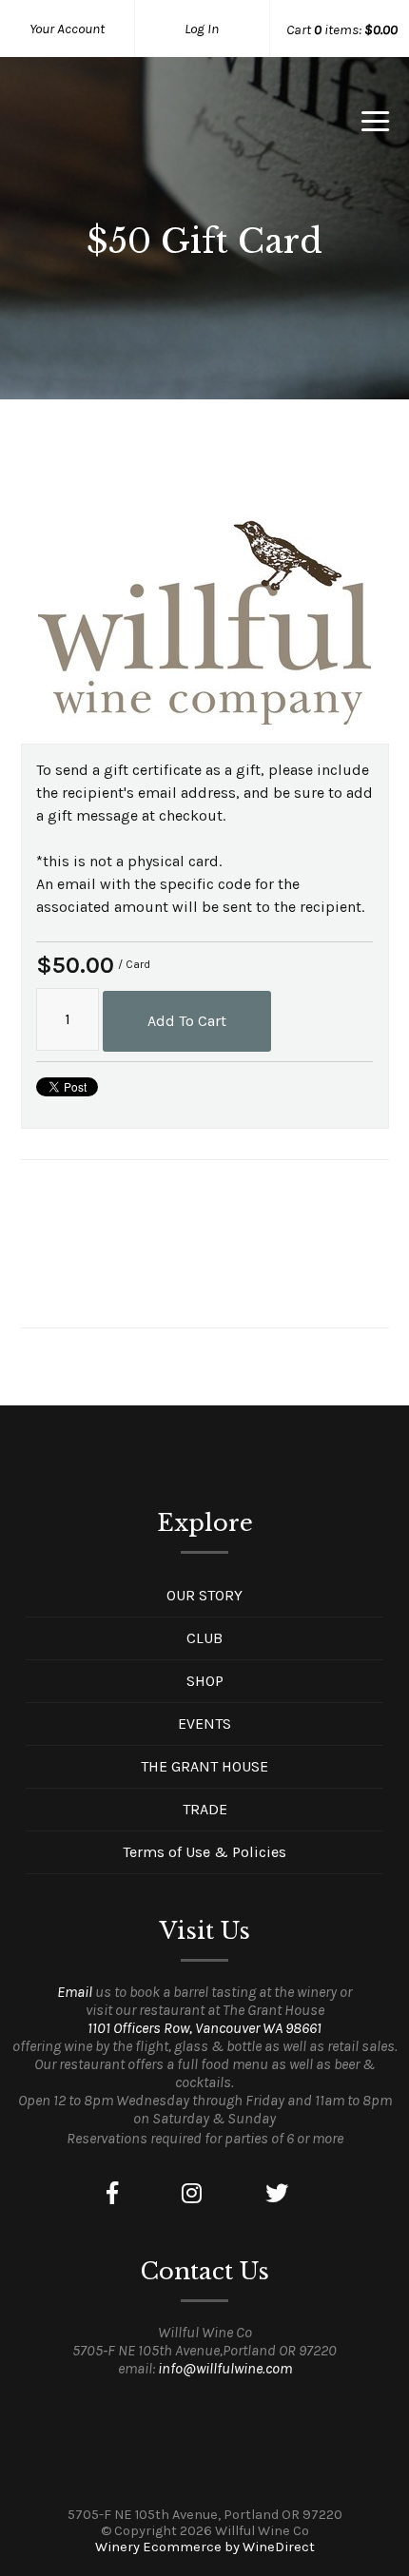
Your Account (67, 29)
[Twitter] (277, 2194)
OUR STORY (204, 1595)
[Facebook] (112, 2194)
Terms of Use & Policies (204, 1852)
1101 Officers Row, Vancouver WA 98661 (204, 2028)
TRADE (205, 1809)
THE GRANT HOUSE (204, 1766)
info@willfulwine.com (225, 2368)
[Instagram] (192, 2194)
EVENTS (204, 1724)
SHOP (205, 1681)
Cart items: (342, 29)
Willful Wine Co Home (120, 127)
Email (75, 1992)
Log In (202, 29)
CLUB (204, 1638)
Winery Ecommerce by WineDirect (205, 2547)
